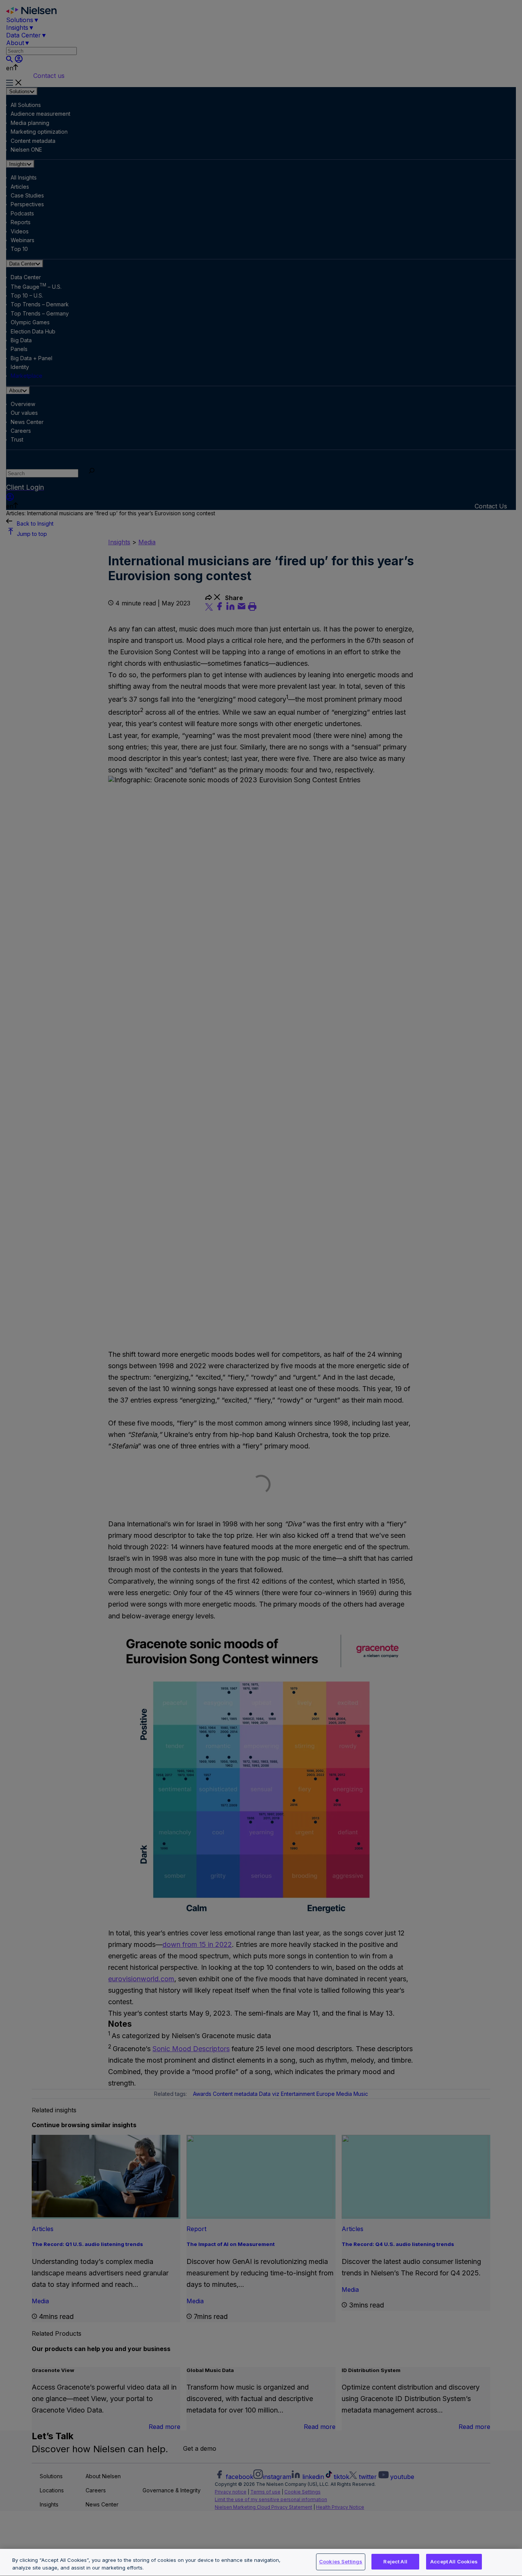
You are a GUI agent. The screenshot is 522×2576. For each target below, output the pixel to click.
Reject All (395, 2561)
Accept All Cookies (454, 2561)
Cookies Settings (341, 2561)
